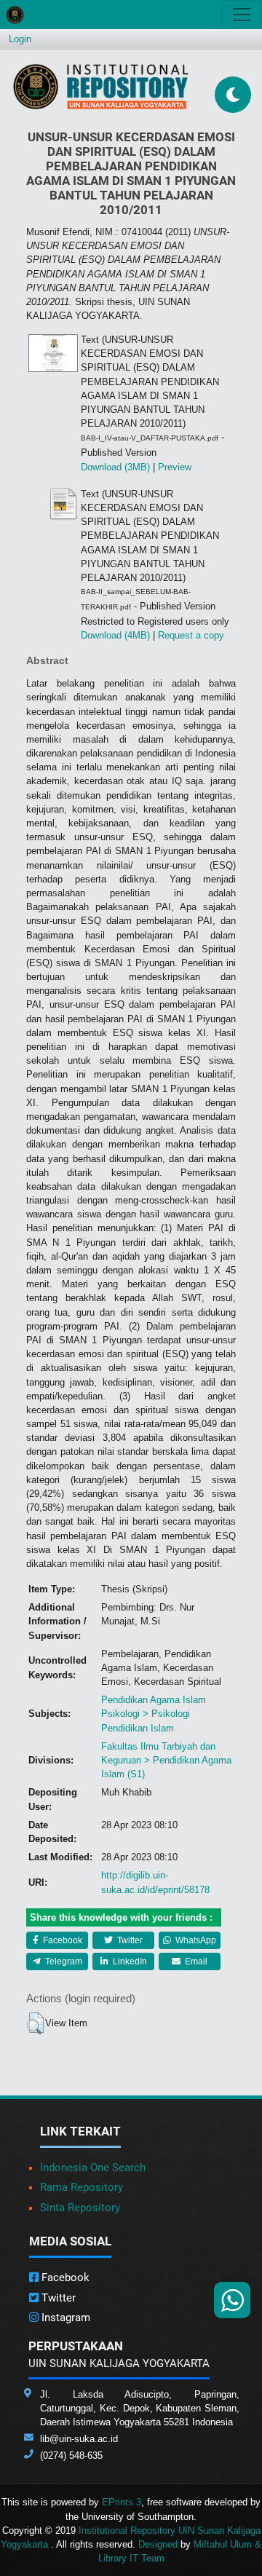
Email (195, 1961)
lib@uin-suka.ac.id (79, 2439)
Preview (175, 467)
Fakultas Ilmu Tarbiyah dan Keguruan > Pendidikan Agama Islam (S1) (166, 1760)
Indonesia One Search (93, 2168)
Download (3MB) (115, 467)
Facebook (61, 1940)
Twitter (129, 1940)
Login (20, 39)
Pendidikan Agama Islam (154, 1700)
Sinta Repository (80, 2208)
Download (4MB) (115, 635)
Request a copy (191, 635)
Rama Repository (82, 2187)
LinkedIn (129, 1961)
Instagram (64, 2318)
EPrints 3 (122, 2502)
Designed (158, 2544)
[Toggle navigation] (242, 15)
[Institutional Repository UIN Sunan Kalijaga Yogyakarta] (101, 86)
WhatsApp (195, 1940)
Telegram (63, 1961)
